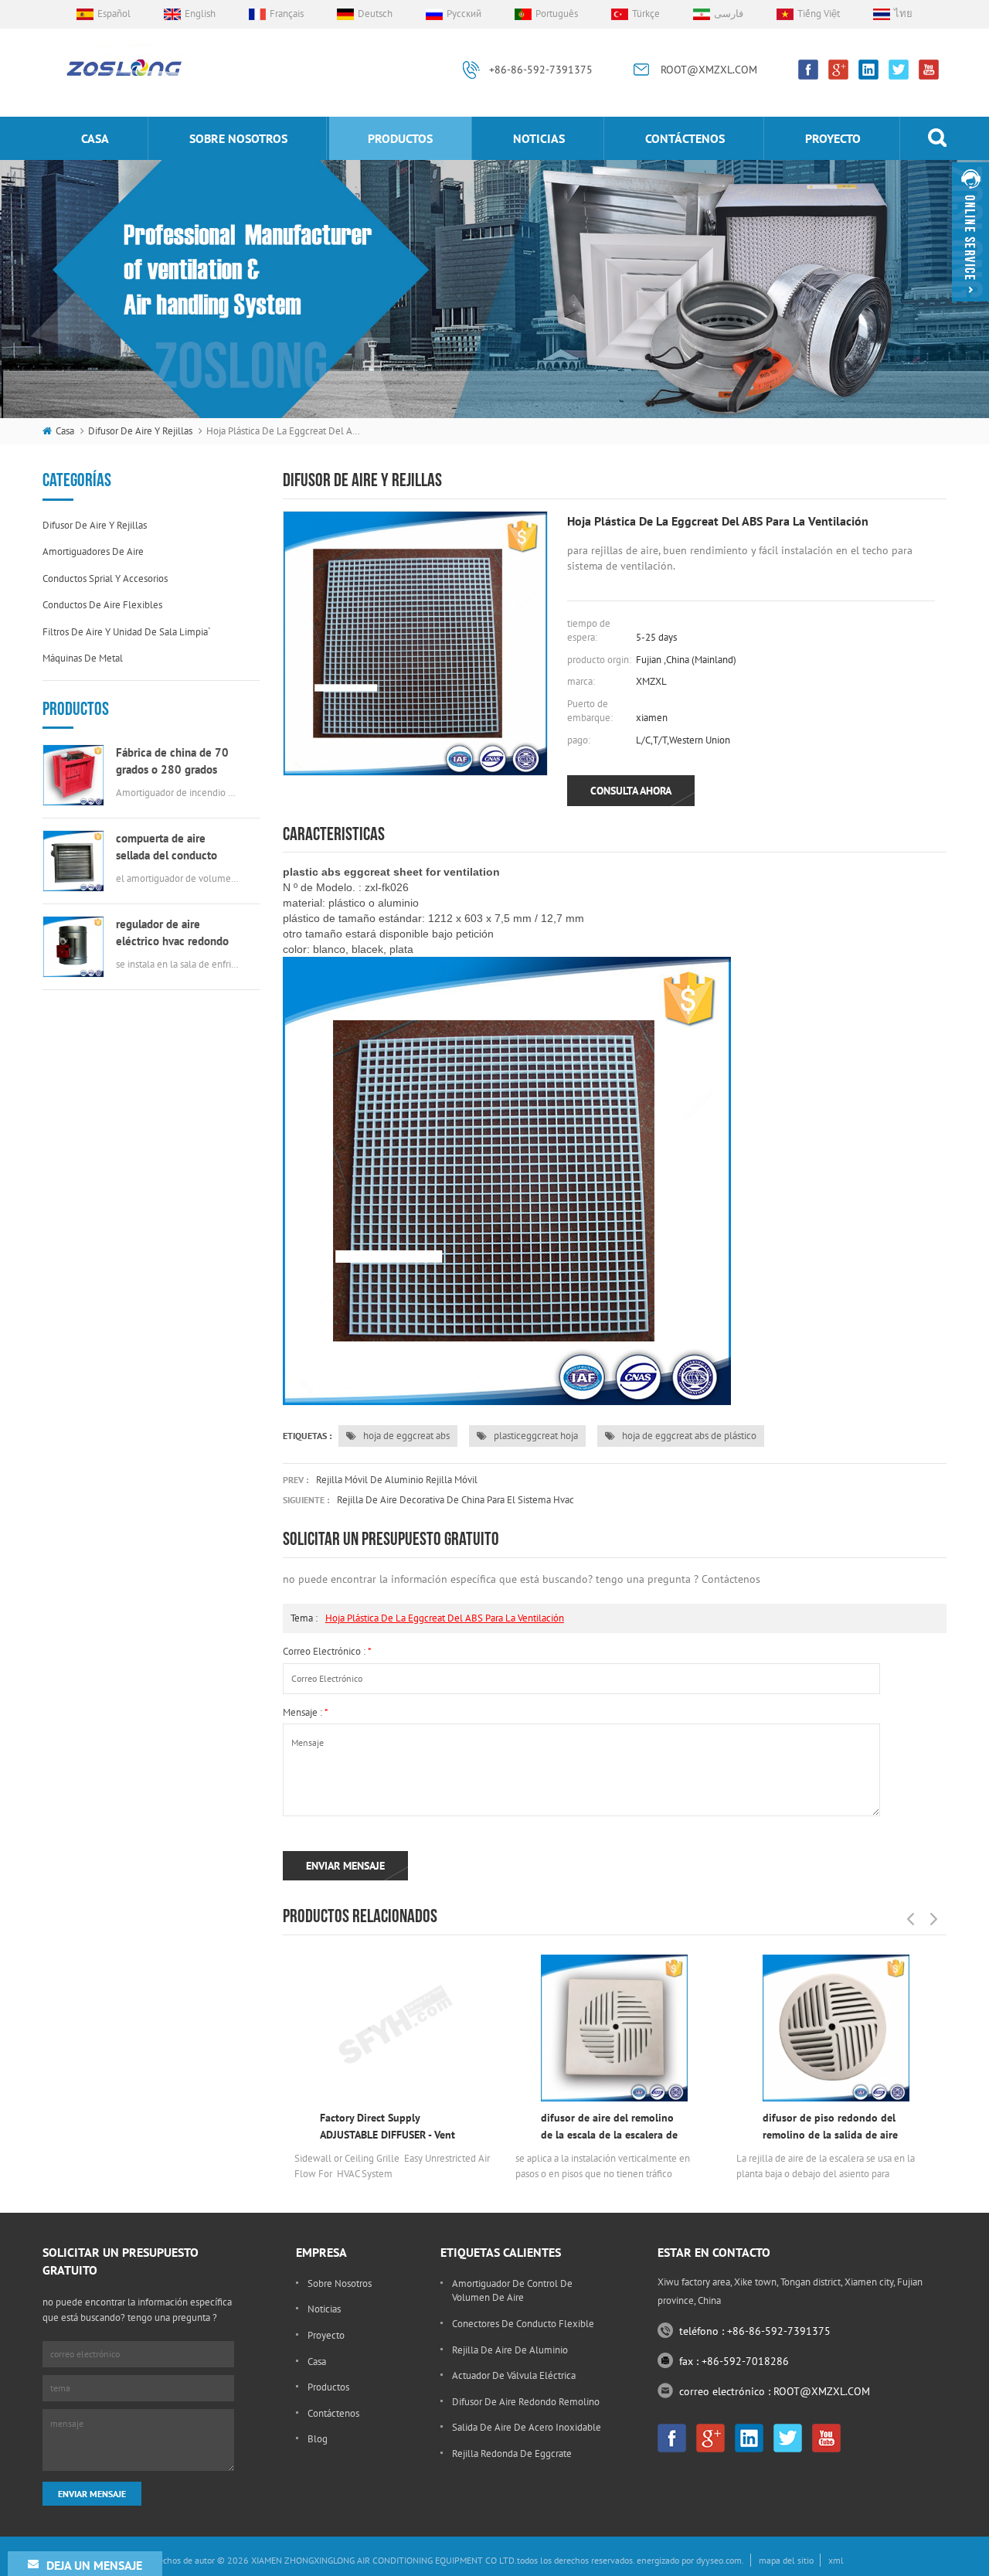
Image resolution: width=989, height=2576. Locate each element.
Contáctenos (685, 138)
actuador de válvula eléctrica (514, 2375)
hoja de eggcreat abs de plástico (688, 1436)
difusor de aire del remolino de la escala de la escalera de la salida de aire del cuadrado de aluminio (611, 2127)
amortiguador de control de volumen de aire (512, 2291)
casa (95, 138)
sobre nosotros (238, 138)
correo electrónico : (327, 1651)
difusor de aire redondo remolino (526, 2402)
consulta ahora (631, 791)
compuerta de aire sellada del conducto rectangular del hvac (167, 847)
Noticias (539, 138)
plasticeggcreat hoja (535, 1436)
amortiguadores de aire (93, 551)
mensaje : (306, 1712)
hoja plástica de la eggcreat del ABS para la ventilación (445, 1618)
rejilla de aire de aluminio (510, 2350)
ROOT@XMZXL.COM (709, 70)
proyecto (833, 138)
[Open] (970, 232)
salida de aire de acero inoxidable (527, 2427)
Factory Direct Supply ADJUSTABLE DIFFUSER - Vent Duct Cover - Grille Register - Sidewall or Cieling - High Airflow (387, 2127)
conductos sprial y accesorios (105, 578)
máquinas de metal (83, 658)
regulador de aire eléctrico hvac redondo (172, 932)
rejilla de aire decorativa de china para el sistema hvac (455, 1500)
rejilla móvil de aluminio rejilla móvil (397, 1480)
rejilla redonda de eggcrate (512, 2453)
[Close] (970, 308)
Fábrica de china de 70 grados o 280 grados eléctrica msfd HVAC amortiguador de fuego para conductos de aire (172, 762)
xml (836, 2560)
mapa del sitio (786, 2560)
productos (400, 138)
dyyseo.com (719, 2560)
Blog (318, 2439)
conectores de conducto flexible (523, 2324)
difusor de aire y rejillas (140, 431)
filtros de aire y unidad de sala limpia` (127, 632)
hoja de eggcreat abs (405, 1436)
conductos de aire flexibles (102, 605)
